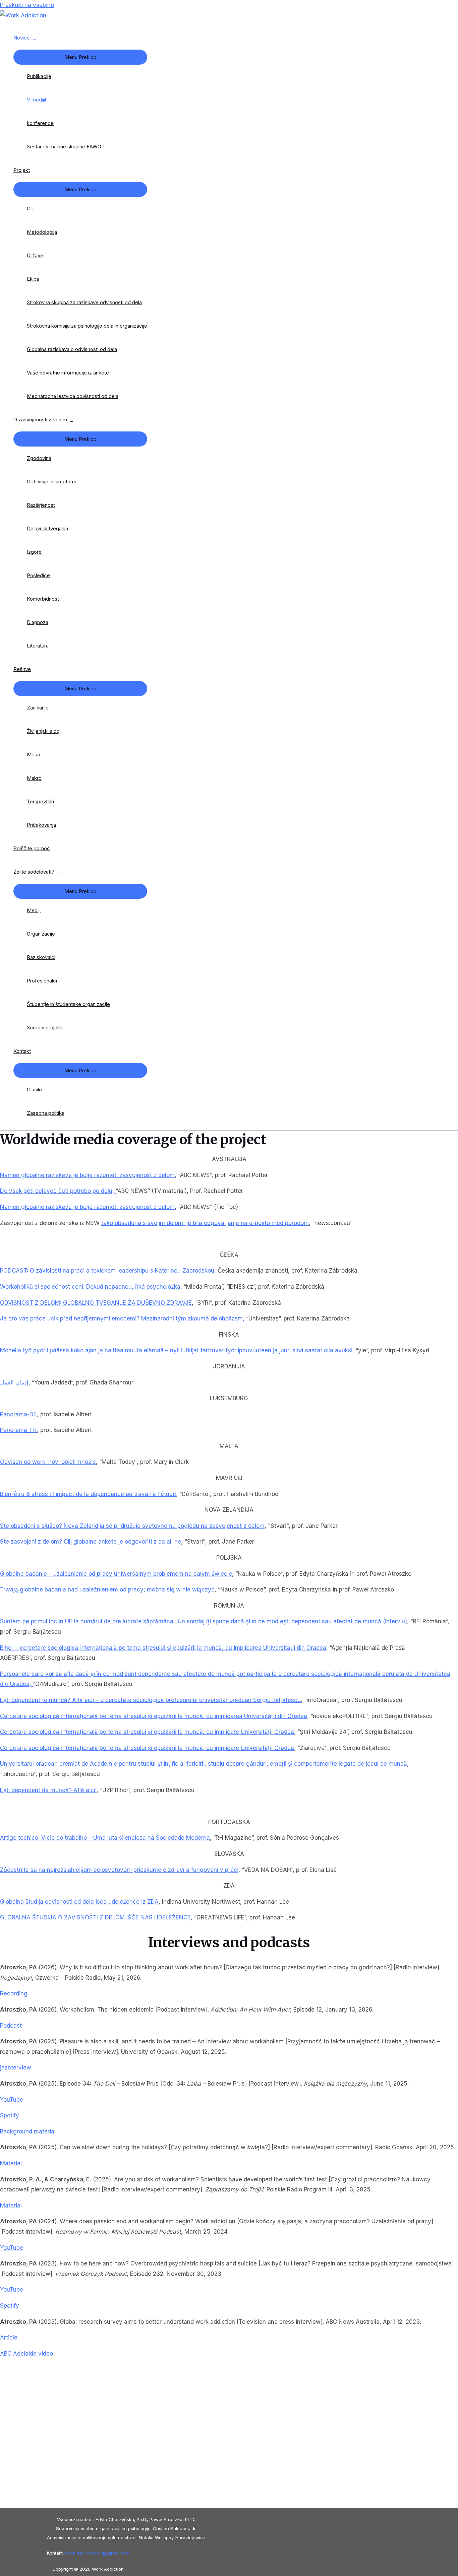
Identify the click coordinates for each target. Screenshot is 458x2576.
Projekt (22, 170)
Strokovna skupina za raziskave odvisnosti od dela (84, 302)
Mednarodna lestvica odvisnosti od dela (73, 396)
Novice (22, 38)
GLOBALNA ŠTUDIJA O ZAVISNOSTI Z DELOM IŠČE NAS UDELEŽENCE (95, 1917)
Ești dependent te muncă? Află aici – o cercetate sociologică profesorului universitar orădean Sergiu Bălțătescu (150, 1700)
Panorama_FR (18, 1430)
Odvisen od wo (20, 1462)
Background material (28, 2131)
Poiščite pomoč (32, 848)
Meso (34, 755)
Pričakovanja (41, 825)
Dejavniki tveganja (47, 528)
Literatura (38, 646)
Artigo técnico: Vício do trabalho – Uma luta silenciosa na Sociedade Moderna (105, 1838)
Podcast (11, 2026)
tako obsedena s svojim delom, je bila (153, 1223)
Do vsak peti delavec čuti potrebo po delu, (58, 1191)
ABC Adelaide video (26, 2354)
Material (11, 2163)
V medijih (37, 100)
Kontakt (22, 1051)
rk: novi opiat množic (68, 1462)
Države (35, 255)
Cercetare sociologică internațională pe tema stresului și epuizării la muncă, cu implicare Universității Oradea (147, 1732)
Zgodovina (39, 458)
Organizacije (41, 934)
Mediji (34, 910)
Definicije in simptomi (51, 482)
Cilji (31, 209)
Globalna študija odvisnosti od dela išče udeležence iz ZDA (79, 1902)
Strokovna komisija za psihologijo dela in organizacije (87, 326)
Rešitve (22, 669)
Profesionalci (42, 981)
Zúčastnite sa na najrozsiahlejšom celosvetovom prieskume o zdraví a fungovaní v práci (119, 1870)
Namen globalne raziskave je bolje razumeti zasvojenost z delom (87, 1207)
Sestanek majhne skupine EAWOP (66, 147)
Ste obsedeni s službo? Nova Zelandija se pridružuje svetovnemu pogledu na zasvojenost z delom (132, 1526)
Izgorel (35, 552)
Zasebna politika (46, 1113)
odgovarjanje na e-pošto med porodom (256, 1223)
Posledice (38, 575)
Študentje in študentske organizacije (68, 1004)
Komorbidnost (43, 599)
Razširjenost (41, 505)
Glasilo (34, 1090)
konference (40, 123)
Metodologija (42, 232)
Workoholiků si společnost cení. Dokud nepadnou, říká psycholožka (90, 1287)
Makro (34, 778)
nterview (16, 2067)
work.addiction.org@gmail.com (97, 2553)
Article (9, 2337)
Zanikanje (38, 708)
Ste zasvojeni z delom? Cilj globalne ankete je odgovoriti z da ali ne (91, 1542)
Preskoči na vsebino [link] (27, 5)
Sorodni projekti (45, 1028)
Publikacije (39, 76)
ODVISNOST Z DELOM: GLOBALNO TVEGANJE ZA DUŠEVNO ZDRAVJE (96, 1303)
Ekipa (33, 279)
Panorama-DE (18, 1414)
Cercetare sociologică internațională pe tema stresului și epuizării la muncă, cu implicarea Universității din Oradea (154, 1716)
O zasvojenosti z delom (40, 420)
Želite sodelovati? (34, 872)
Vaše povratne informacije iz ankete (68, 373)
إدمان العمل (14, 1382)
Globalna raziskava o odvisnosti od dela (72, 349)
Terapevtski (40, 801)
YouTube (12, 2100)
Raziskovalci (41, 957)
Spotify (10, 2115)
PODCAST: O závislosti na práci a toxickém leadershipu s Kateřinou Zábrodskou (107, 1271)
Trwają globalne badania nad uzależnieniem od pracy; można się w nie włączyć (107, 1589)
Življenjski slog (43, 731)
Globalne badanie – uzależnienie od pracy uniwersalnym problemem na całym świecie (116, 1574)
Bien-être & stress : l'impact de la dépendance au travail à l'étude (88, 1494)
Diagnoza (38, 622)
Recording (14, 1993)
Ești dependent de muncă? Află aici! (48, 1790)
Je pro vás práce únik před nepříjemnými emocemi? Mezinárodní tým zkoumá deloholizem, (122, 1318)
